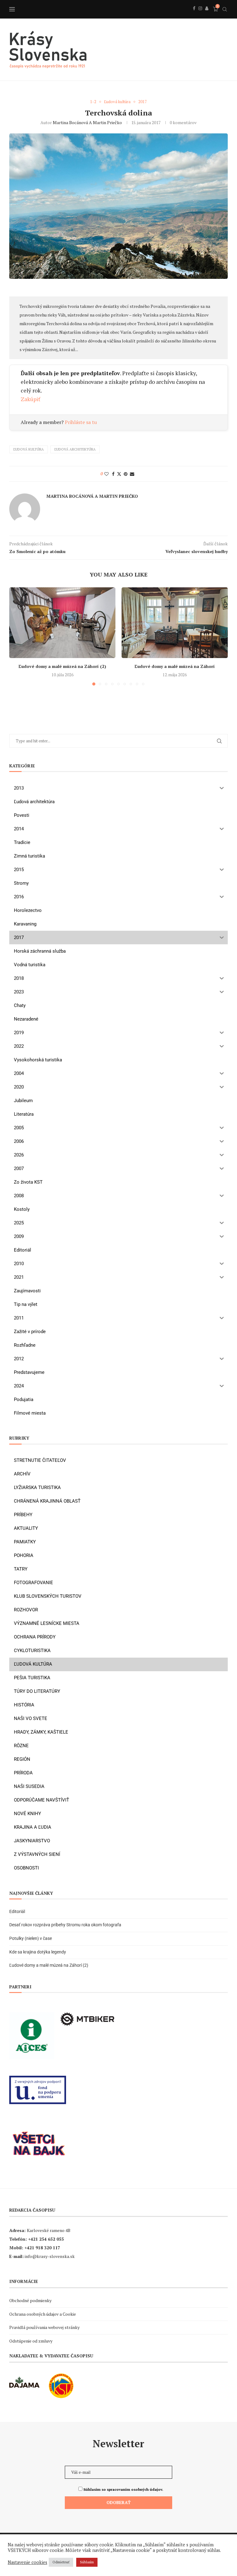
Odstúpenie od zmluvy (31, 2341)
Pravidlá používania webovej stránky (44, 2327)
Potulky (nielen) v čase (31, 1938)
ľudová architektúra (75, 449)
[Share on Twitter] (119, 474)
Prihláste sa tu (81, 422)
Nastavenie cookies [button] (27, 2562)
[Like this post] (106, 474)
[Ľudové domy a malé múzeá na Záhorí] (175, 623)
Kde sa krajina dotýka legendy (38, 1952)
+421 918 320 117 (42, 2248)
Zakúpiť (31, 399)
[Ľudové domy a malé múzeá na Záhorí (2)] (62, 623)
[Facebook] (194, 15)
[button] (18, 636)
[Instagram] (200, 15)
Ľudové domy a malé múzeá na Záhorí (175, 666)
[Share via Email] (132, 474)
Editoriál (17, 1911)
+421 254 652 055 (46, 2239)
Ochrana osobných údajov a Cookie (43, 2314)
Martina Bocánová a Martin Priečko (87, 122)
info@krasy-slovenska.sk (50, 2256)
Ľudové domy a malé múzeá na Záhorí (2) (62, 666)
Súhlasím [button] (87, 2562)
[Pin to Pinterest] (126, 474)
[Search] (225, 9)
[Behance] (207, 15)
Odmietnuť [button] (61, 2562)
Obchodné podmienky (30, 2300)
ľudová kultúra (29, 449)
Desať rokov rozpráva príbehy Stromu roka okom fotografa (66, 1925)
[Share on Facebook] (113, 474)
